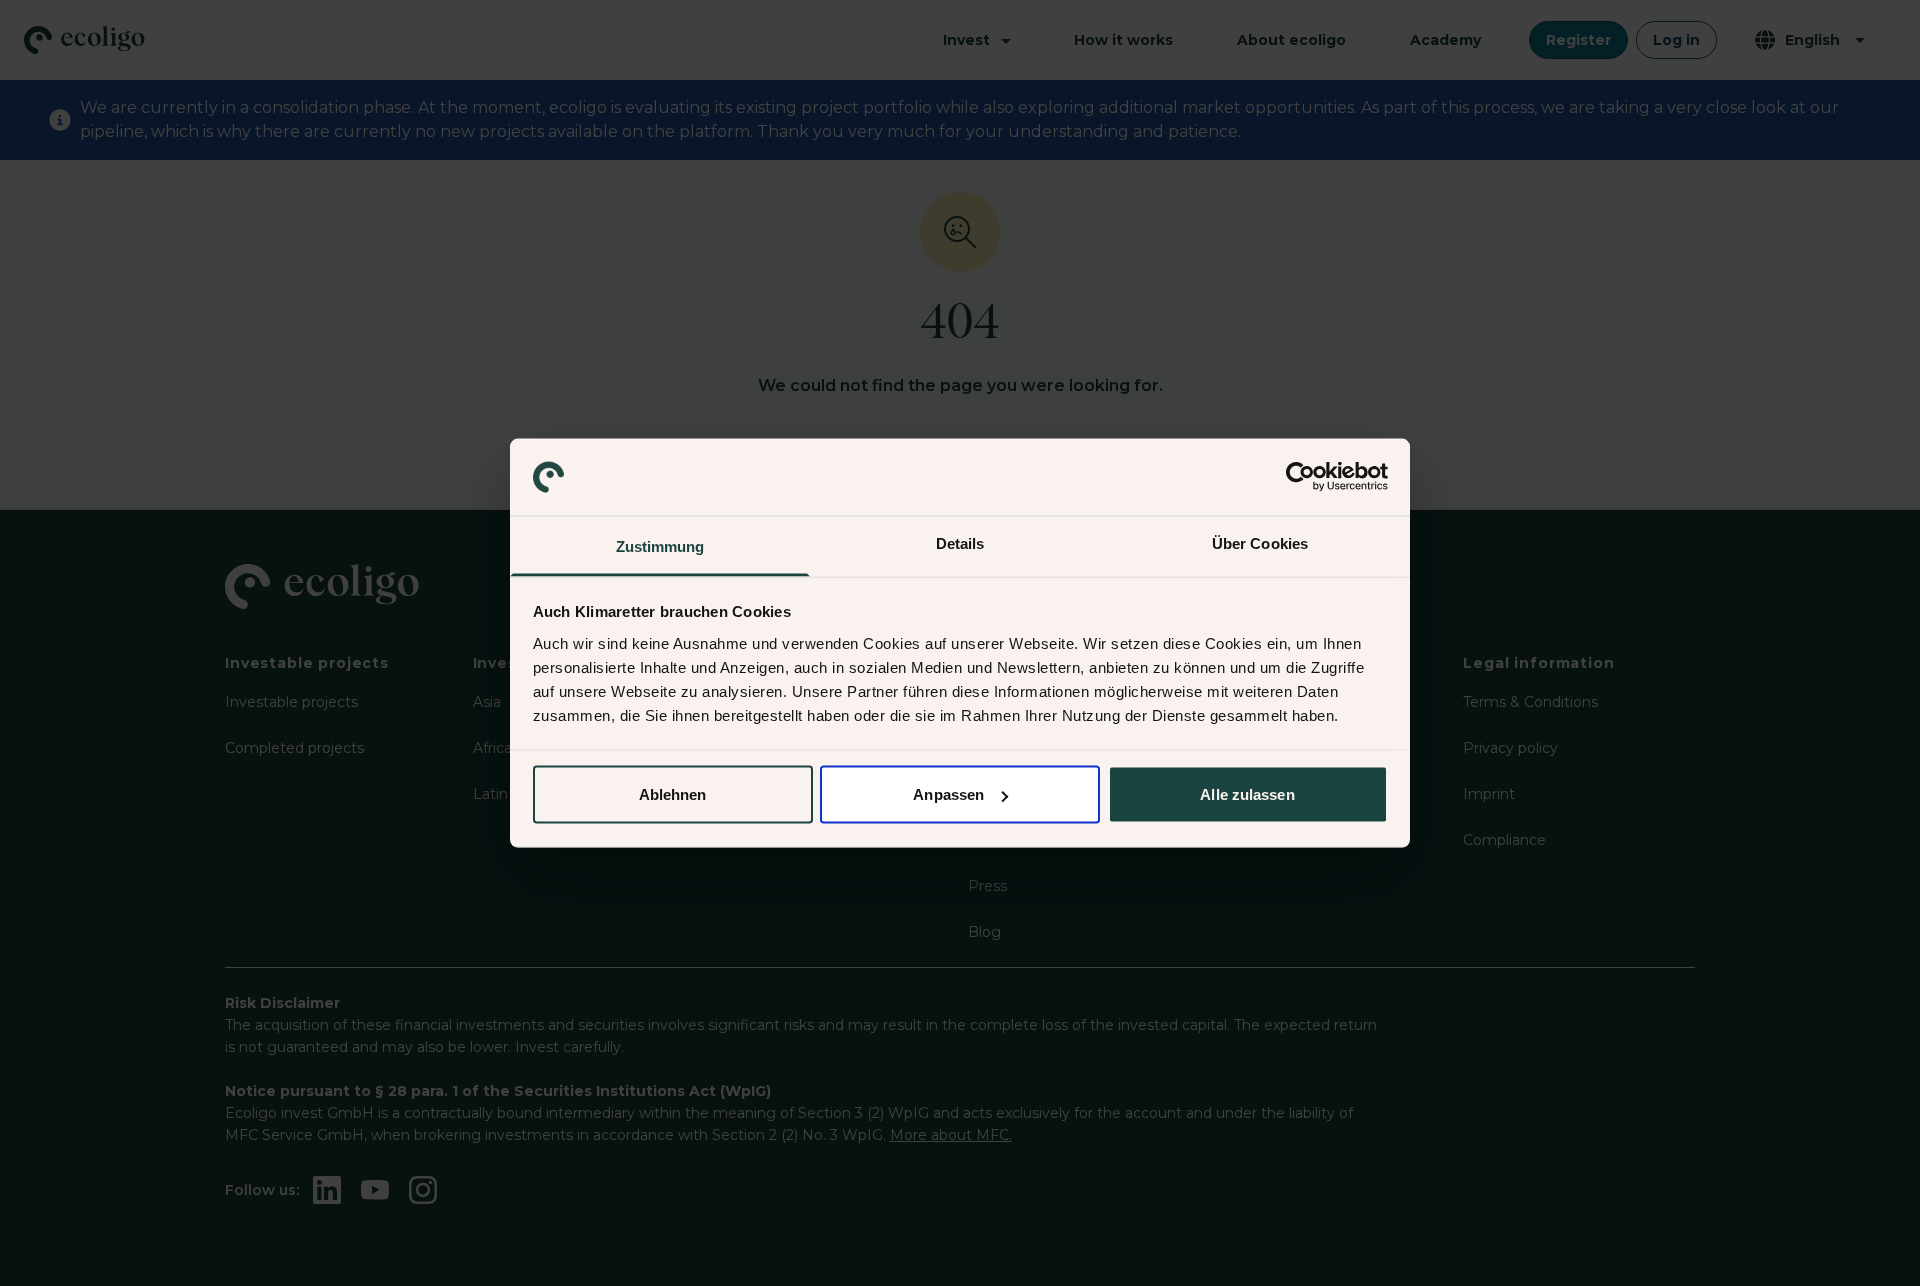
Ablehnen (673, 794)
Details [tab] (960, 542)
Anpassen (948, 794)
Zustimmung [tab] (660, 545)
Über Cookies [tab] (1260, 542)
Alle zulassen (1247, 794)
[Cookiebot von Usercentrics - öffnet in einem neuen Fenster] (1300, 477)
